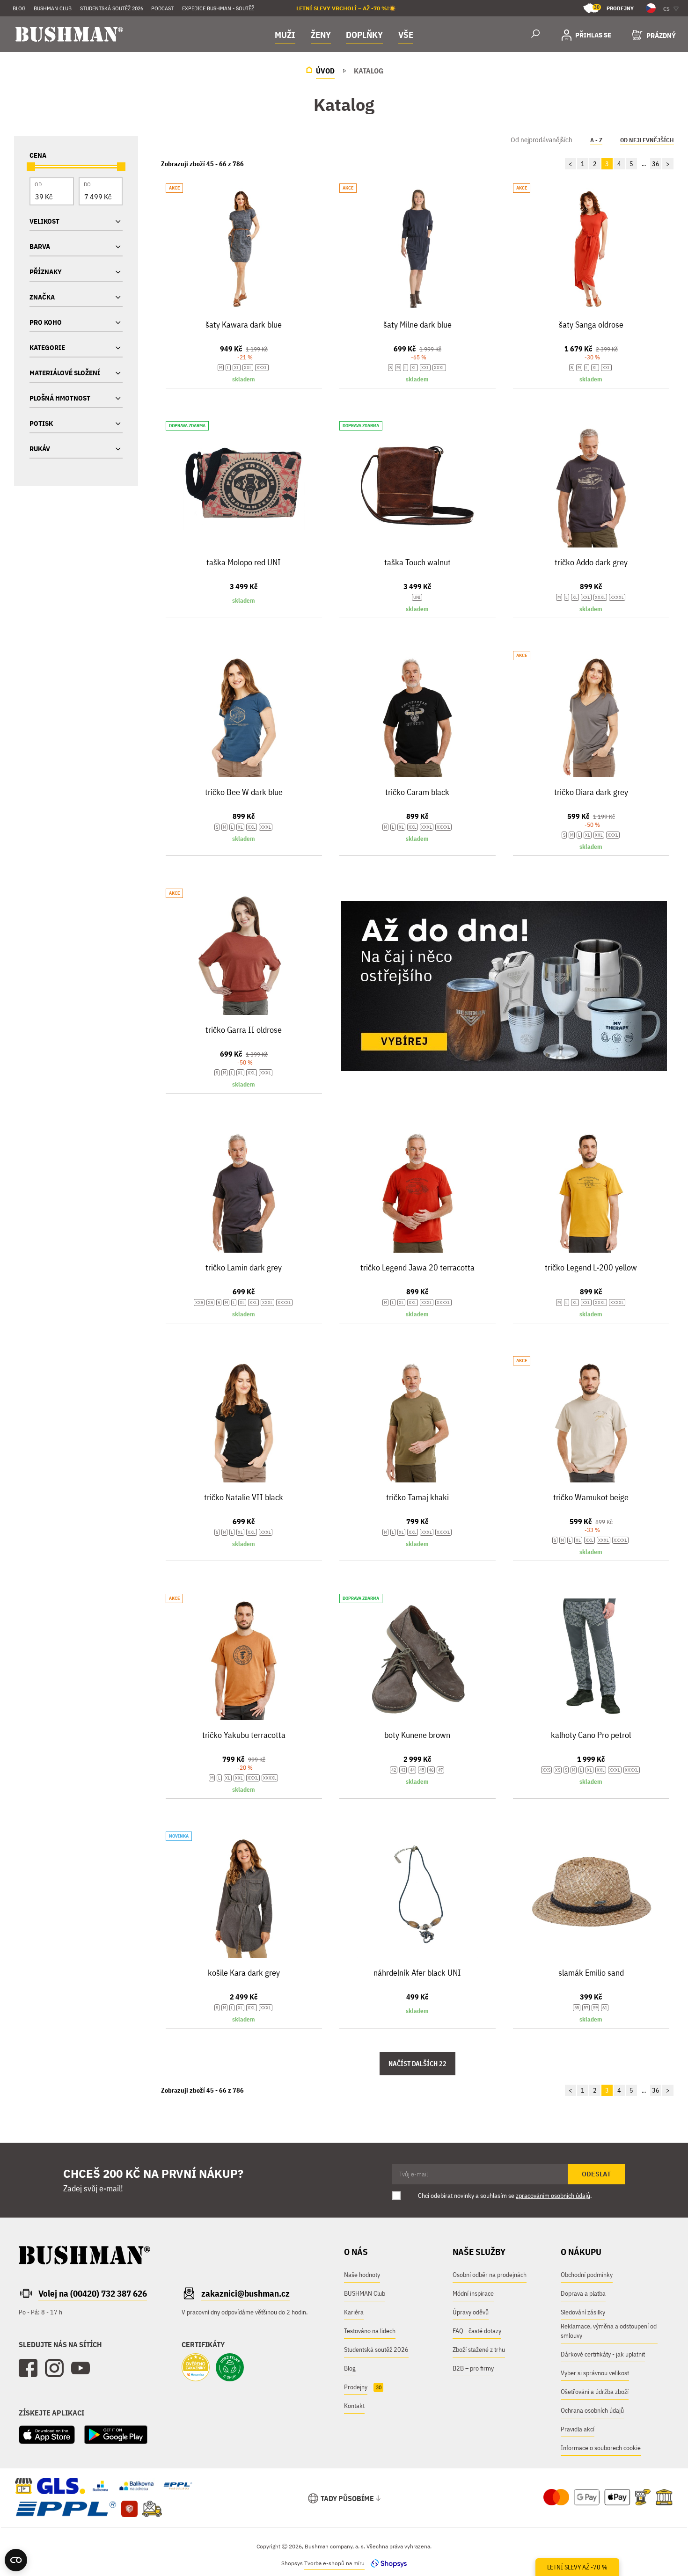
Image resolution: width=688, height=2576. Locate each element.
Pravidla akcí (578, 2429)
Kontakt (354, 2406)
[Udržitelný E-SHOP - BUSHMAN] (230, 2368)
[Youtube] (81, 2368)
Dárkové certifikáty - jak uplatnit (603, 2354)
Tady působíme (347, 2498)
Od (38, 184)
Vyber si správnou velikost (595, 2373)
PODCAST (162, 8)
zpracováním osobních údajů (553, 2196)
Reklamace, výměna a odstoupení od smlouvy (609, 2331)
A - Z (596, 140)
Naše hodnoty (362, 2275)
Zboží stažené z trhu (479, 2350)
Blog (19, 8)
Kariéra (354, 2312)
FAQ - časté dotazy (477, 2331)
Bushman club (53, 8)
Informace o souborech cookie (601, 2448)
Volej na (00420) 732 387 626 (93, 2293)
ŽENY (321, 35)
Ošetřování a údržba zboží (595, 2392)
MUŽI (285, 35)
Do (87, 184)
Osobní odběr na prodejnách (490, 2275)
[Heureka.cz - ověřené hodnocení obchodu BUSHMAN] (196, 2368)
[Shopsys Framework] (386, 2563)
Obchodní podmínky (587, 2275)
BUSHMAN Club (365, 2293)
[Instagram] (54, 2368)
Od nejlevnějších (647, 140)
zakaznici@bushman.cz (245, 2293)
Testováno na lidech (370, 2331)
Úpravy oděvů (471, 2312)
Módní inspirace (473, 2293)
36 (656, 164)
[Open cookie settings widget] (16, 2560)
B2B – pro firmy (473, 2368)
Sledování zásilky (583, 2312)
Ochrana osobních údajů (592, 2410)
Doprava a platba (583, 2293)
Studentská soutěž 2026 (112, 8)
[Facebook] (28, 2368)
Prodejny (614, 8)
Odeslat (596, 2174)
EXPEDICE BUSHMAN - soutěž (218, 8)
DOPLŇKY (364, 35)
